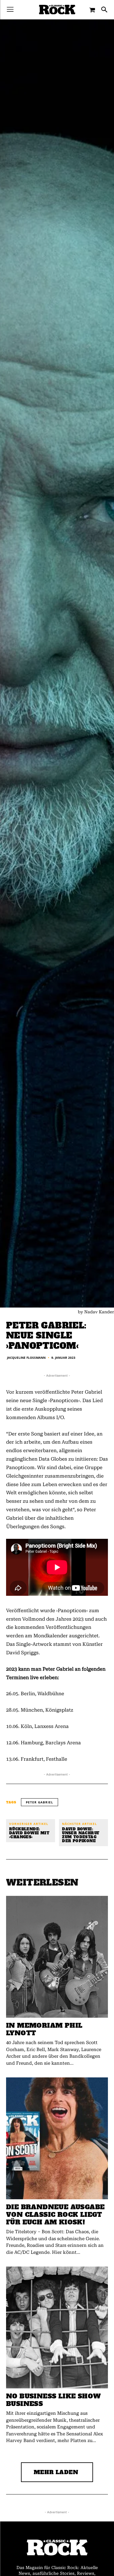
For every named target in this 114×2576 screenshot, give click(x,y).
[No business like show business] (57, 2327)
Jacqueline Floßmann (26, 1358)
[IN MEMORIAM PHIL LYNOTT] (57, 1957)
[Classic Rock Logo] (57, 10)
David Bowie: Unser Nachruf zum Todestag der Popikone (81, 1835)
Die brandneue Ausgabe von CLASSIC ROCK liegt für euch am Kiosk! (55, 2215)
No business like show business (53, 2400)
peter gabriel (40, 1802)
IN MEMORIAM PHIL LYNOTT (44, 2029)
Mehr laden (56, 2472)
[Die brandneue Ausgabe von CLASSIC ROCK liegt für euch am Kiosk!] (57, 2138)
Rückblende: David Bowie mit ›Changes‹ (29, 1833)
